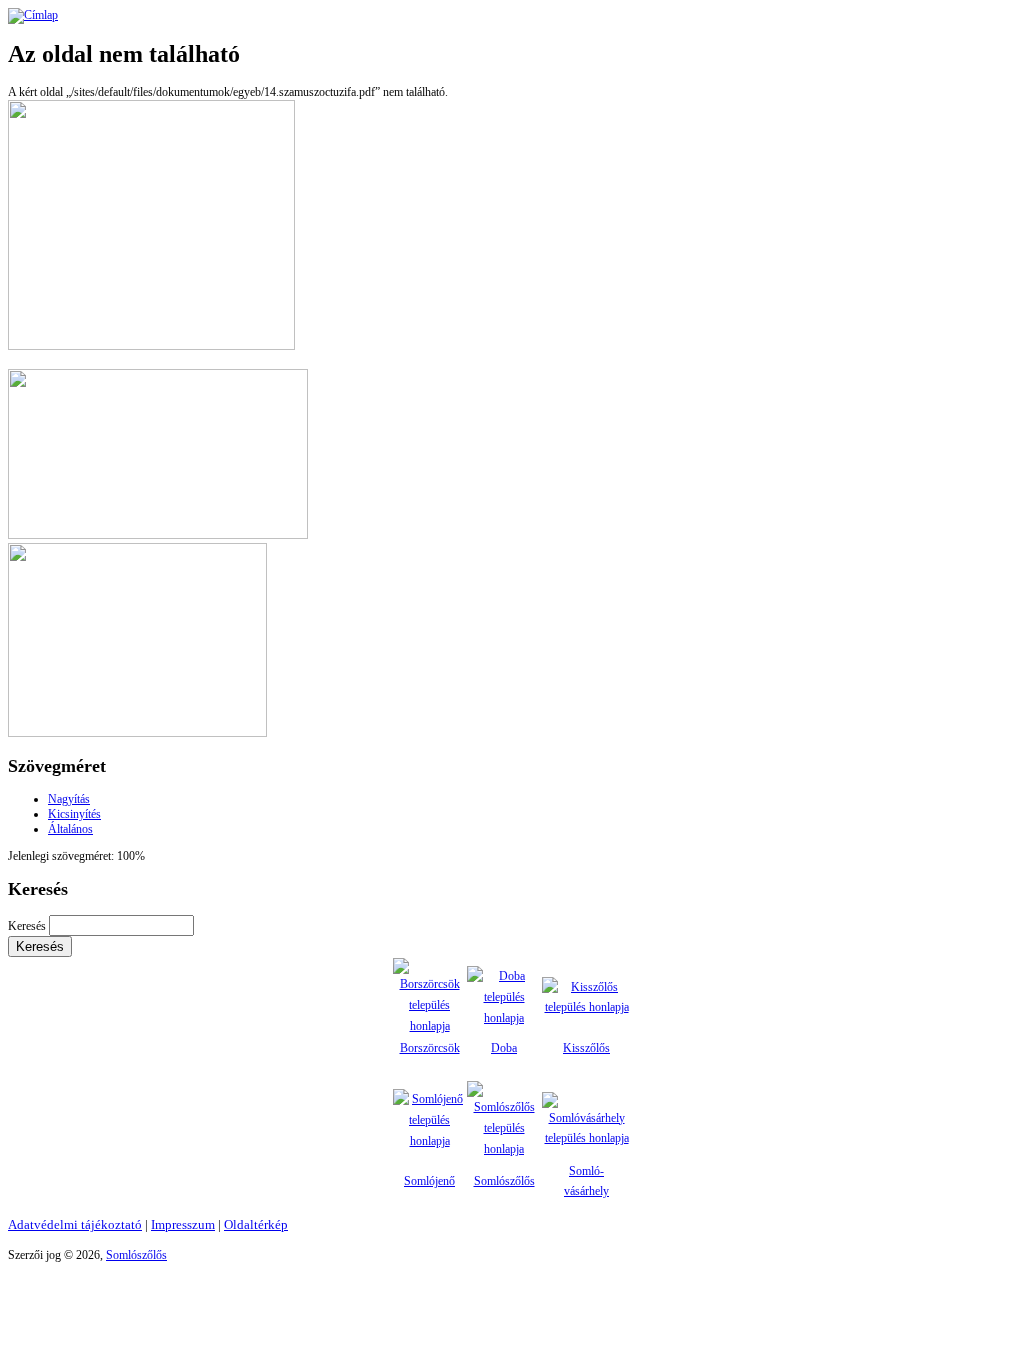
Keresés (28, 926)
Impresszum (183, 1224)
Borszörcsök (430, 1048)
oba (508, 1048)
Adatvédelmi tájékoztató (75, 1224)
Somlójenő (429, 1181)
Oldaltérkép (256, 1224)
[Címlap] (33, 15)
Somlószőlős (504, 1181)
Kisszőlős (586, 1048)
